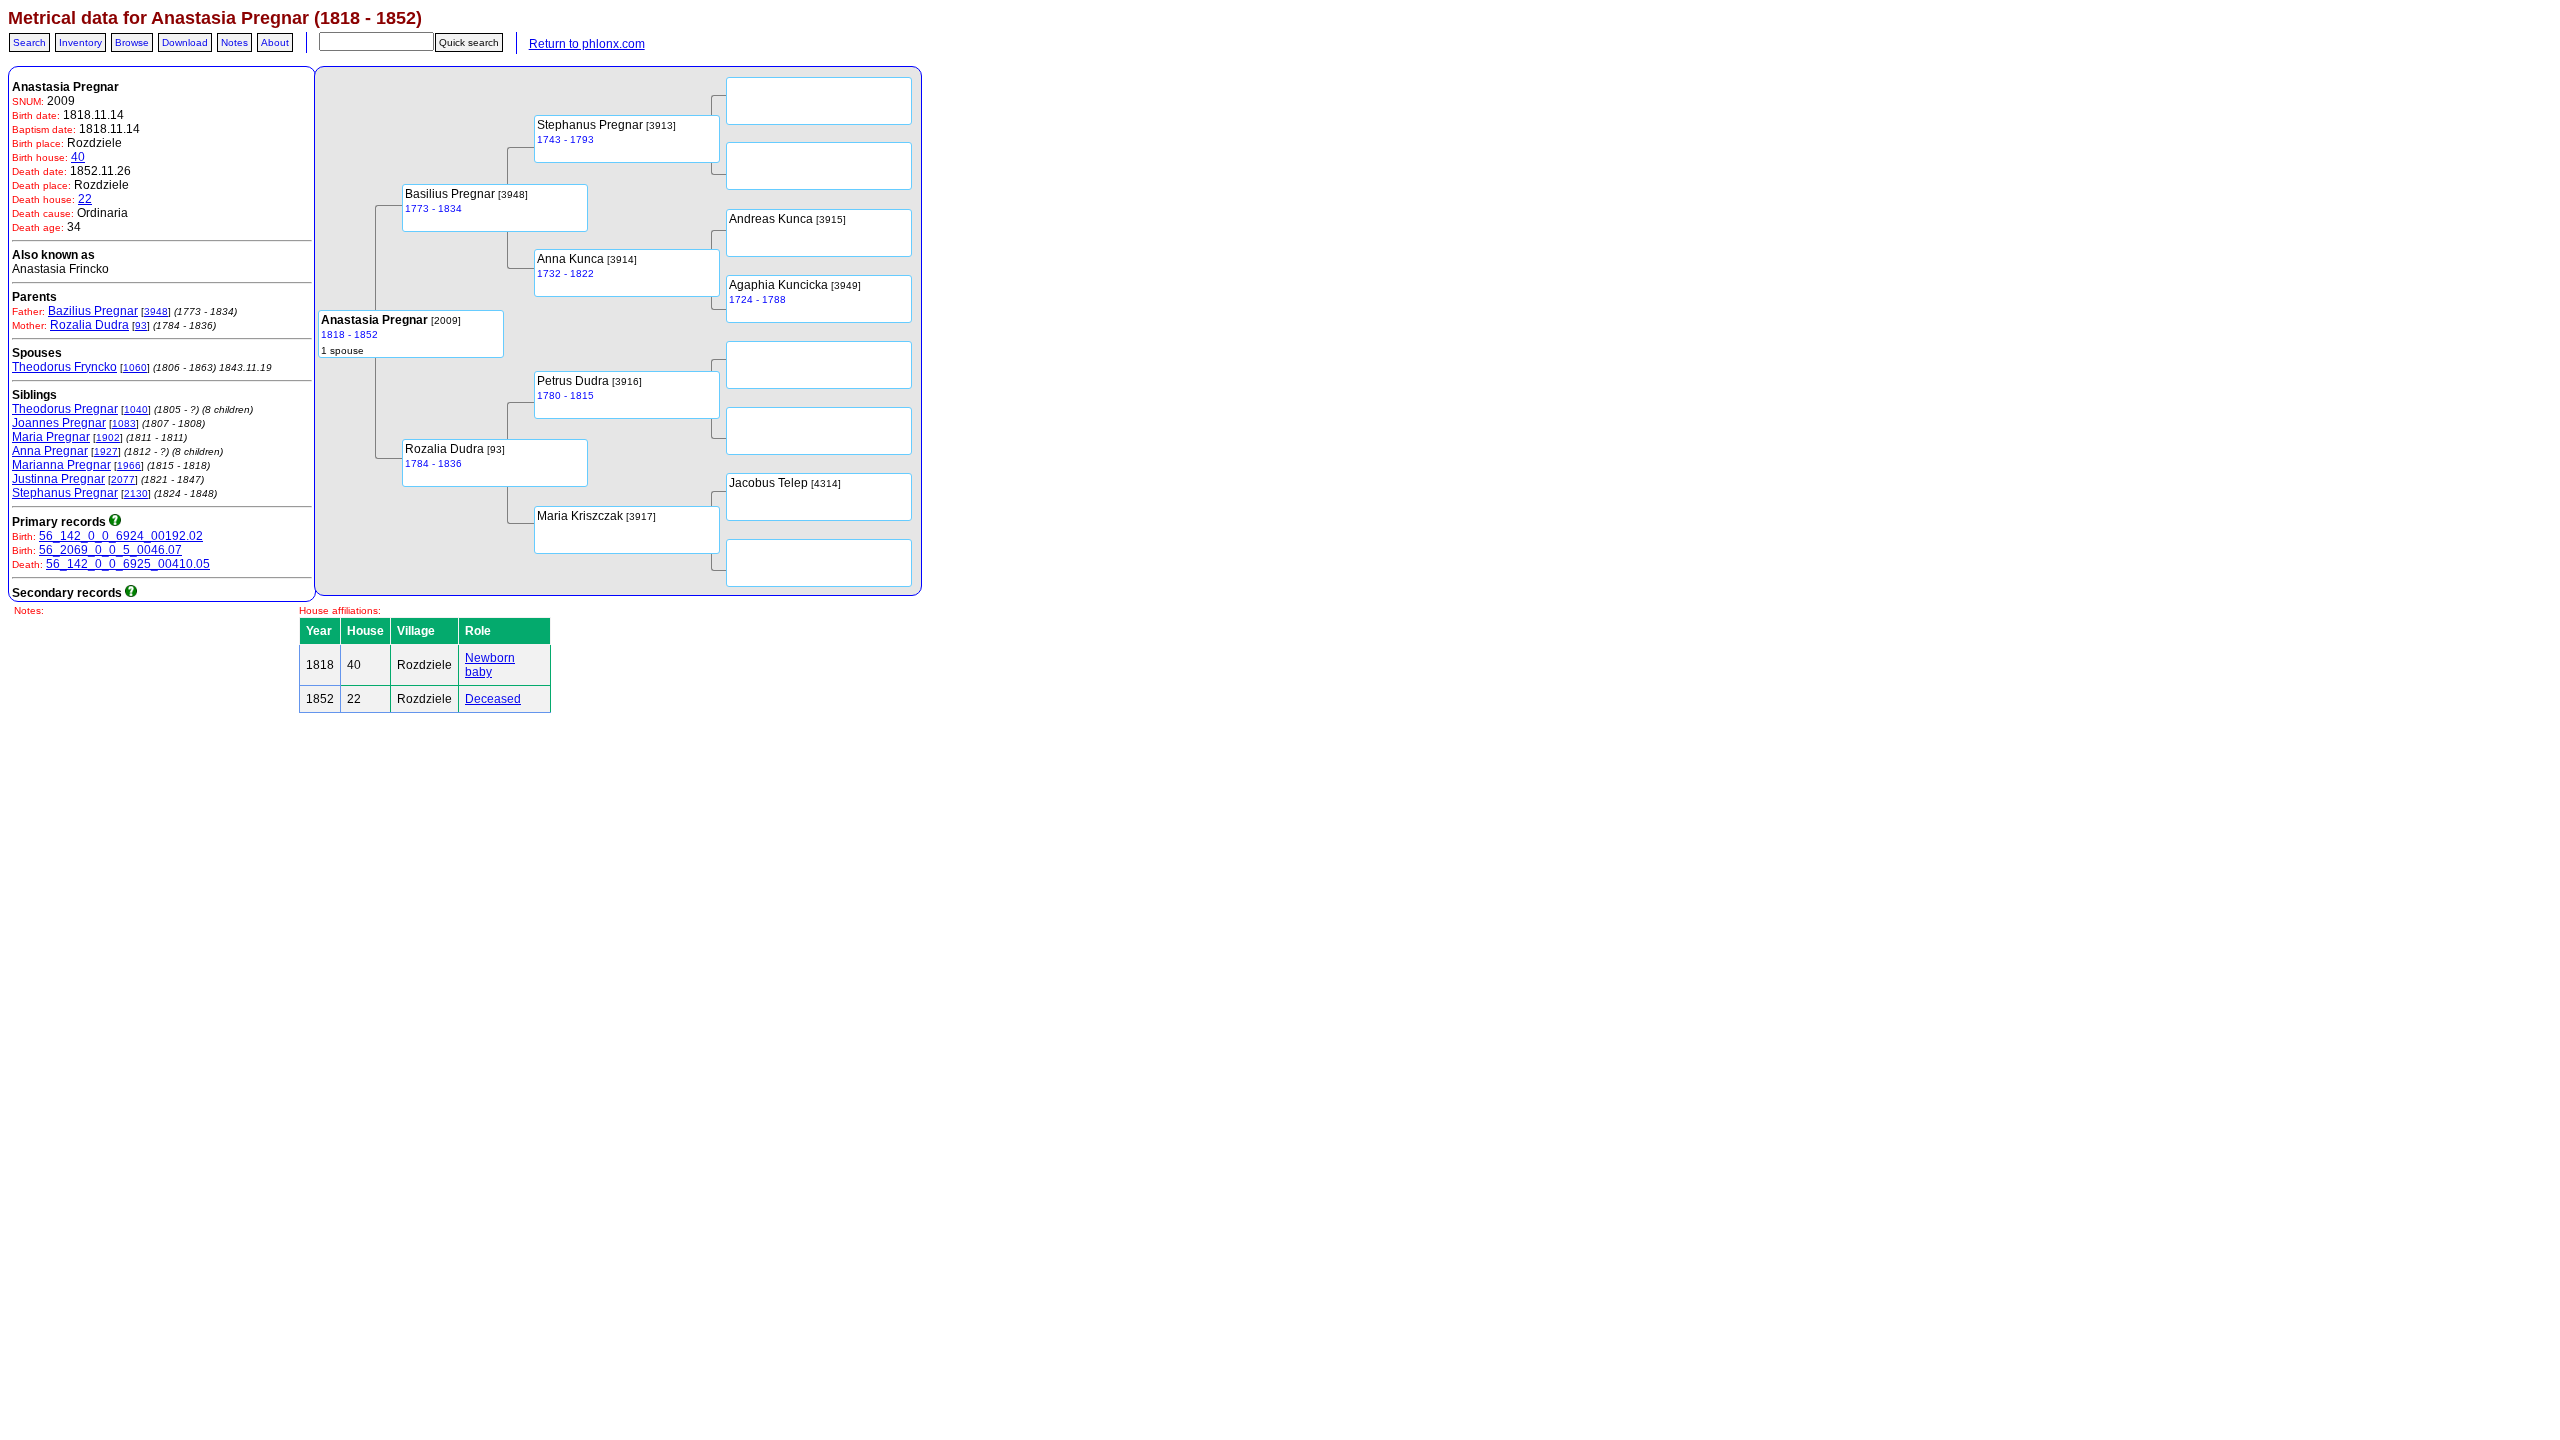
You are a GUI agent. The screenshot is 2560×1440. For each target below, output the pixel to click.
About (275, 42)
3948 (156, 311)
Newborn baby (490, 665)
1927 (106, 451)
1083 (124, 423)
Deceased (493, 699)
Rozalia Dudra (89, 325)
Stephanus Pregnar (65, 493)
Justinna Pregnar (58, 479)
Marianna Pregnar (61, 465)
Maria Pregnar (51, 437)
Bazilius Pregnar (93, 311)
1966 (129, 465)
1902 (108, 437)
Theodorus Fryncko (64, 367)
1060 (135, 367)
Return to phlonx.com (587, 44)
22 (85, 199)
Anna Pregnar (50, 451)
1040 (136, 409)
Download (185, 42)
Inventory (80, 42)
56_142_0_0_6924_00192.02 (121, 536)
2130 (136, 493)
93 (141, 325)
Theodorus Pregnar (65, 409)
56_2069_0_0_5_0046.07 (110, 550)
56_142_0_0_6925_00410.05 (128, 564)
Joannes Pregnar (59, 423)
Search (29, 42)
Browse (132, 42)
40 (78, 157)
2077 (123, 479)
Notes (234, 42)
